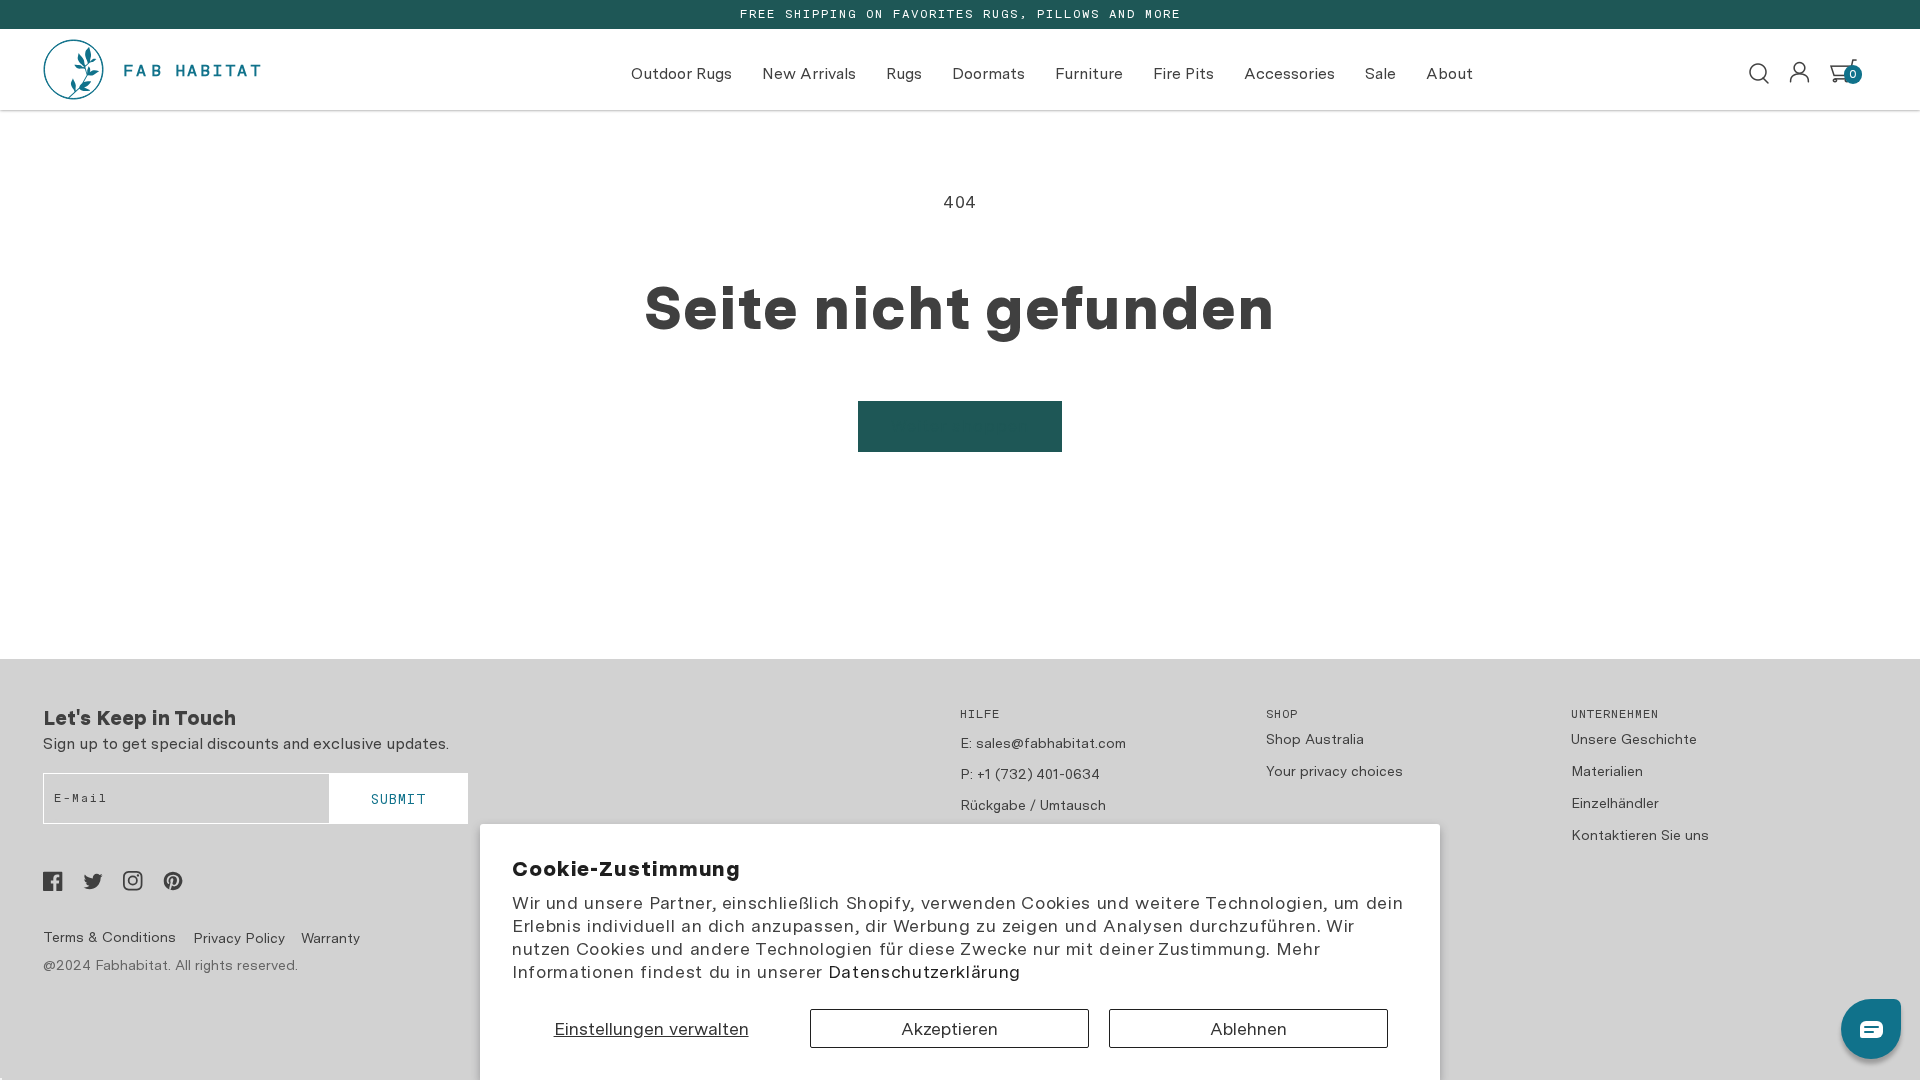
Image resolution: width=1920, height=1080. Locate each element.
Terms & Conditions (109, 937)
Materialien (1607, 771)
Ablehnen (1248, 1028)
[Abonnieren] (398, 799)
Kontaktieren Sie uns (1640, 835)
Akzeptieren (949, 1028)
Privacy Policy (239, 938)
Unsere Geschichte (1634, 739)
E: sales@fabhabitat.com (1043, 743)
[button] (1759, 74)
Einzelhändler (1615, 803)
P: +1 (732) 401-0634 (1030, 774)
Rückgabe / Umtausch (1033, 805)
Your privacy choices (1334, 771)
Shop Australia (1315, 739)
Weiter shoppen (960, 426)
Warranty (330, 938)
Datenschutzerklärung (924, 971)
